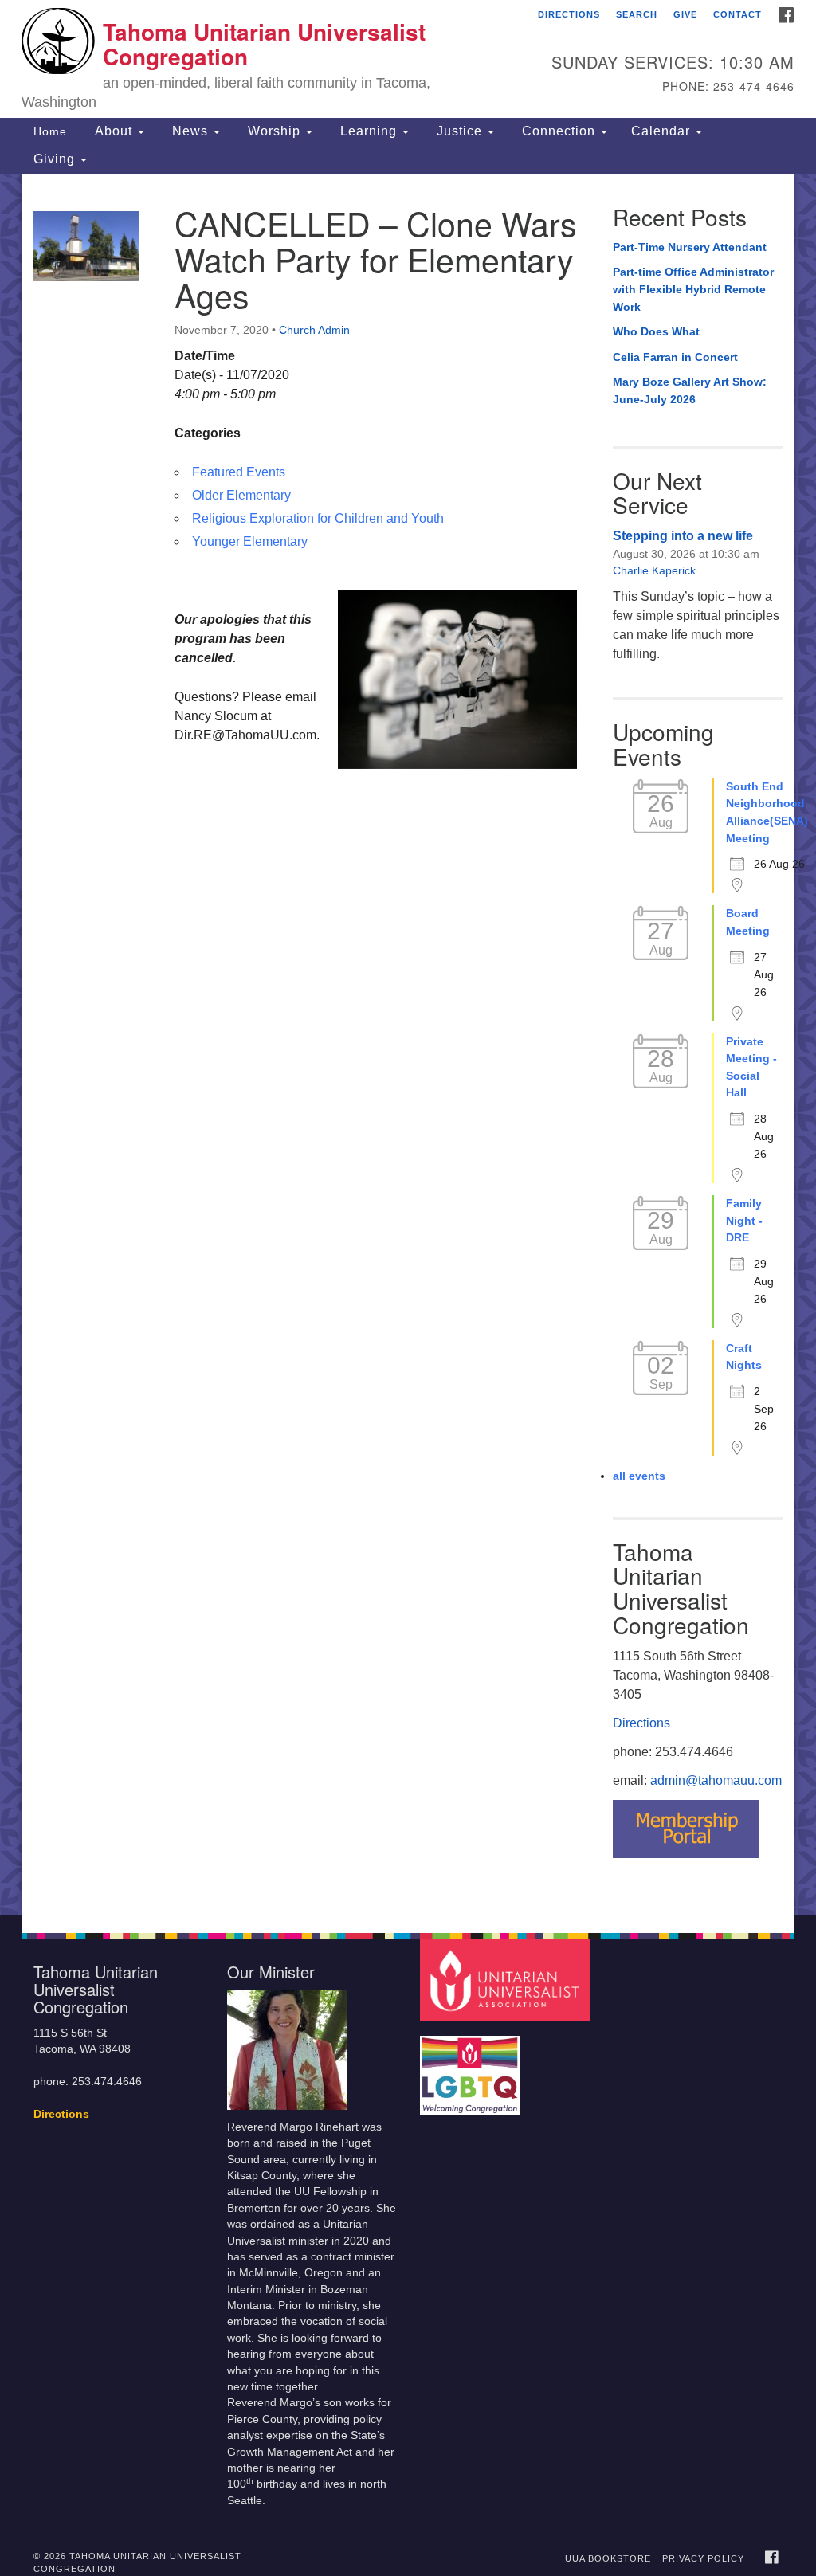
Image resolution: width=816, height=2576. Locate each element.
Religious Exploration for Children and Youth (318, 518)
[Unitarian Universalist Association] (506, 1980)
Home (50, 131)
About (114, 131)
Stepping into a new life (683, 536)
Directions (569, 14)
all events (639, 1476)
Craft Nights (744, 1357)
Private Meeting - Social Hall (751, 1067)
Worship (274, 131)
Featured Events (239, 472)
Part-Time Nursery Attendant (690, 247)
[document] (408, 1045)
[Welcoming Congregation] (472, 2067)
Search (637, 14)
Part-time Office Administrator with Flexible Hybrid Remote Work (693, 289)
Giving (56, 159)
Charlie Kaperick (654, 570)
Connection (559, 131)
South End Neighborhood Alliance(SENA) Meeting (767, 812)
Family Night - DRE (744, 1220)
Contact (738, 14)
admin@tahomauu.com (716, 1780)
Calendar (663, 131)
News (190, 131)
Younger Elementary (250, 541)
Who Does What (656, 331)
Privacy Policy (703, 2558)
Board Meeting (748, 922)
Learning (369, 131)
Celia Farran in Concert (675, 357)
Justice (459, 131)
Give (685, 14)
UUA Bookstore (608, 2558)
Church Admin (314, 330)
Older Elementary (241, 495)
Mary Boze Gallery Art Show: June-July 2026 (690, 390)
